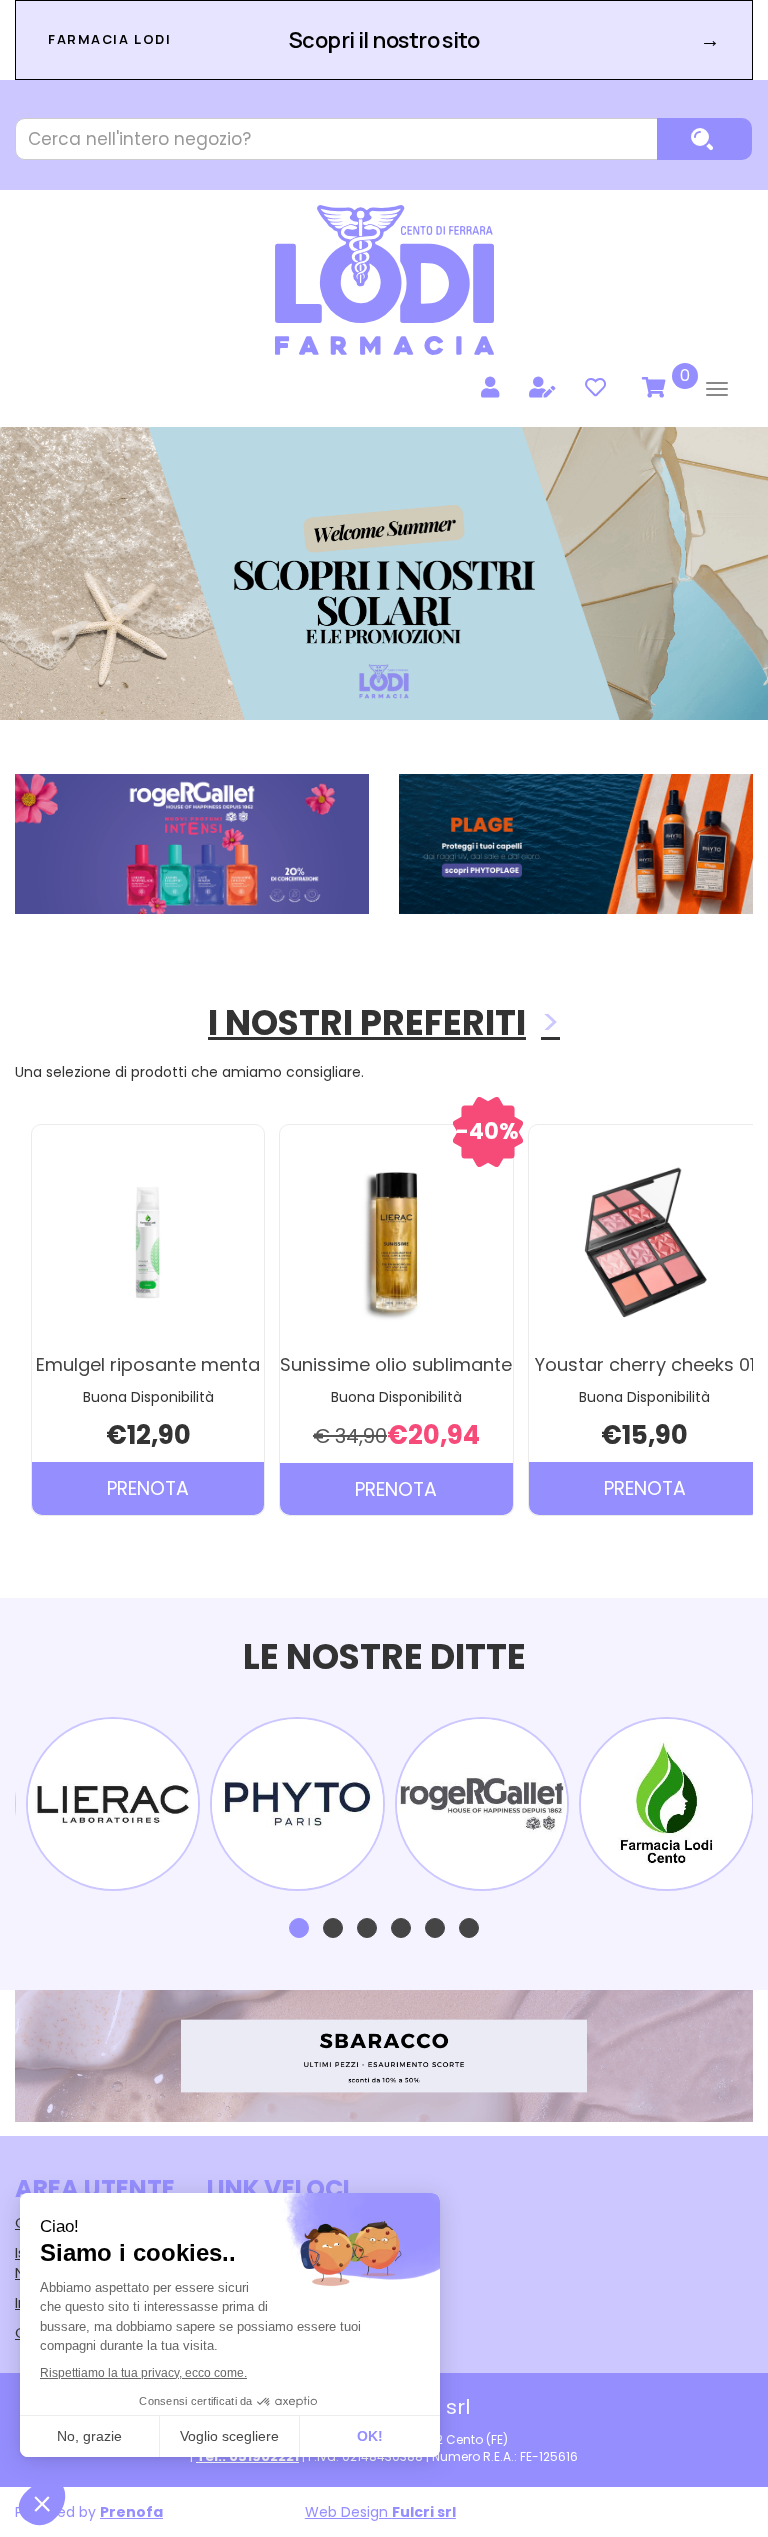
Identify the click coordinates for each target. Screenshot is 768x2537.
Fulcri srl (424, 2512)
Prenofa (131, 2512)
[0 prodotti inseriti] (651, 388)
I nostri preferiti (367, 1022)
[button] (299, 1928)
